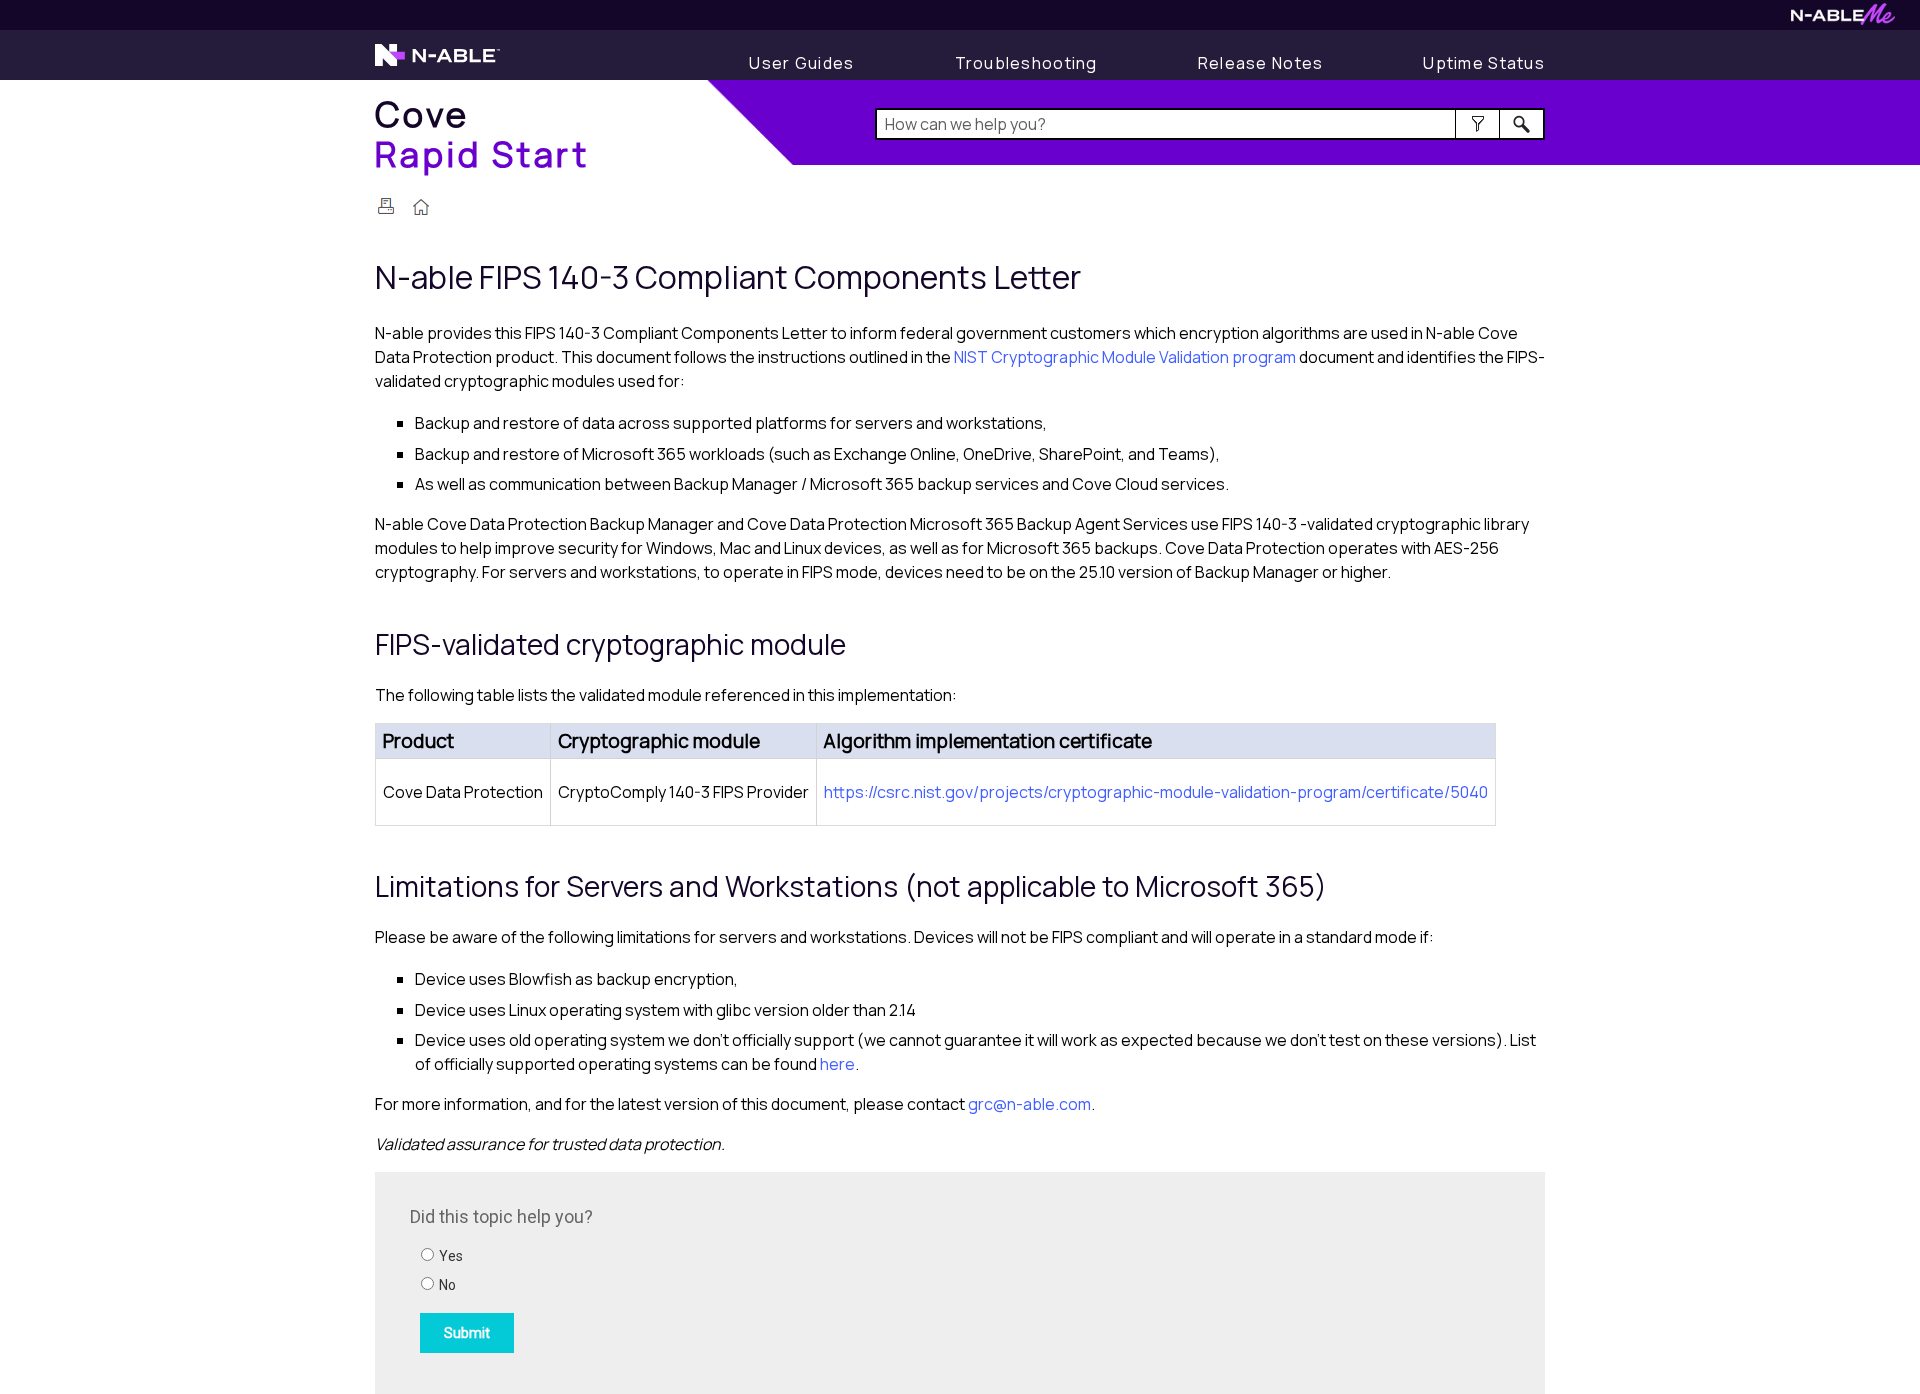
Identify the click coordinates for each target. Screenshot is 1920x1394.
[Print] (386, 206)
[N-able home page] (437, 64)
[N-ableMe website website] (1843, 19)
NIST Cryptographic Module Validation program (1125, 357)
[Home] (421, 209)
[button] (1477, 124)
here (837, 1064)
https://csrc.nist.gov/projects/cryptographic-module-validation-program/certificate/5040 (1156, 792)
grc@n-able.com (1029, 1104)
